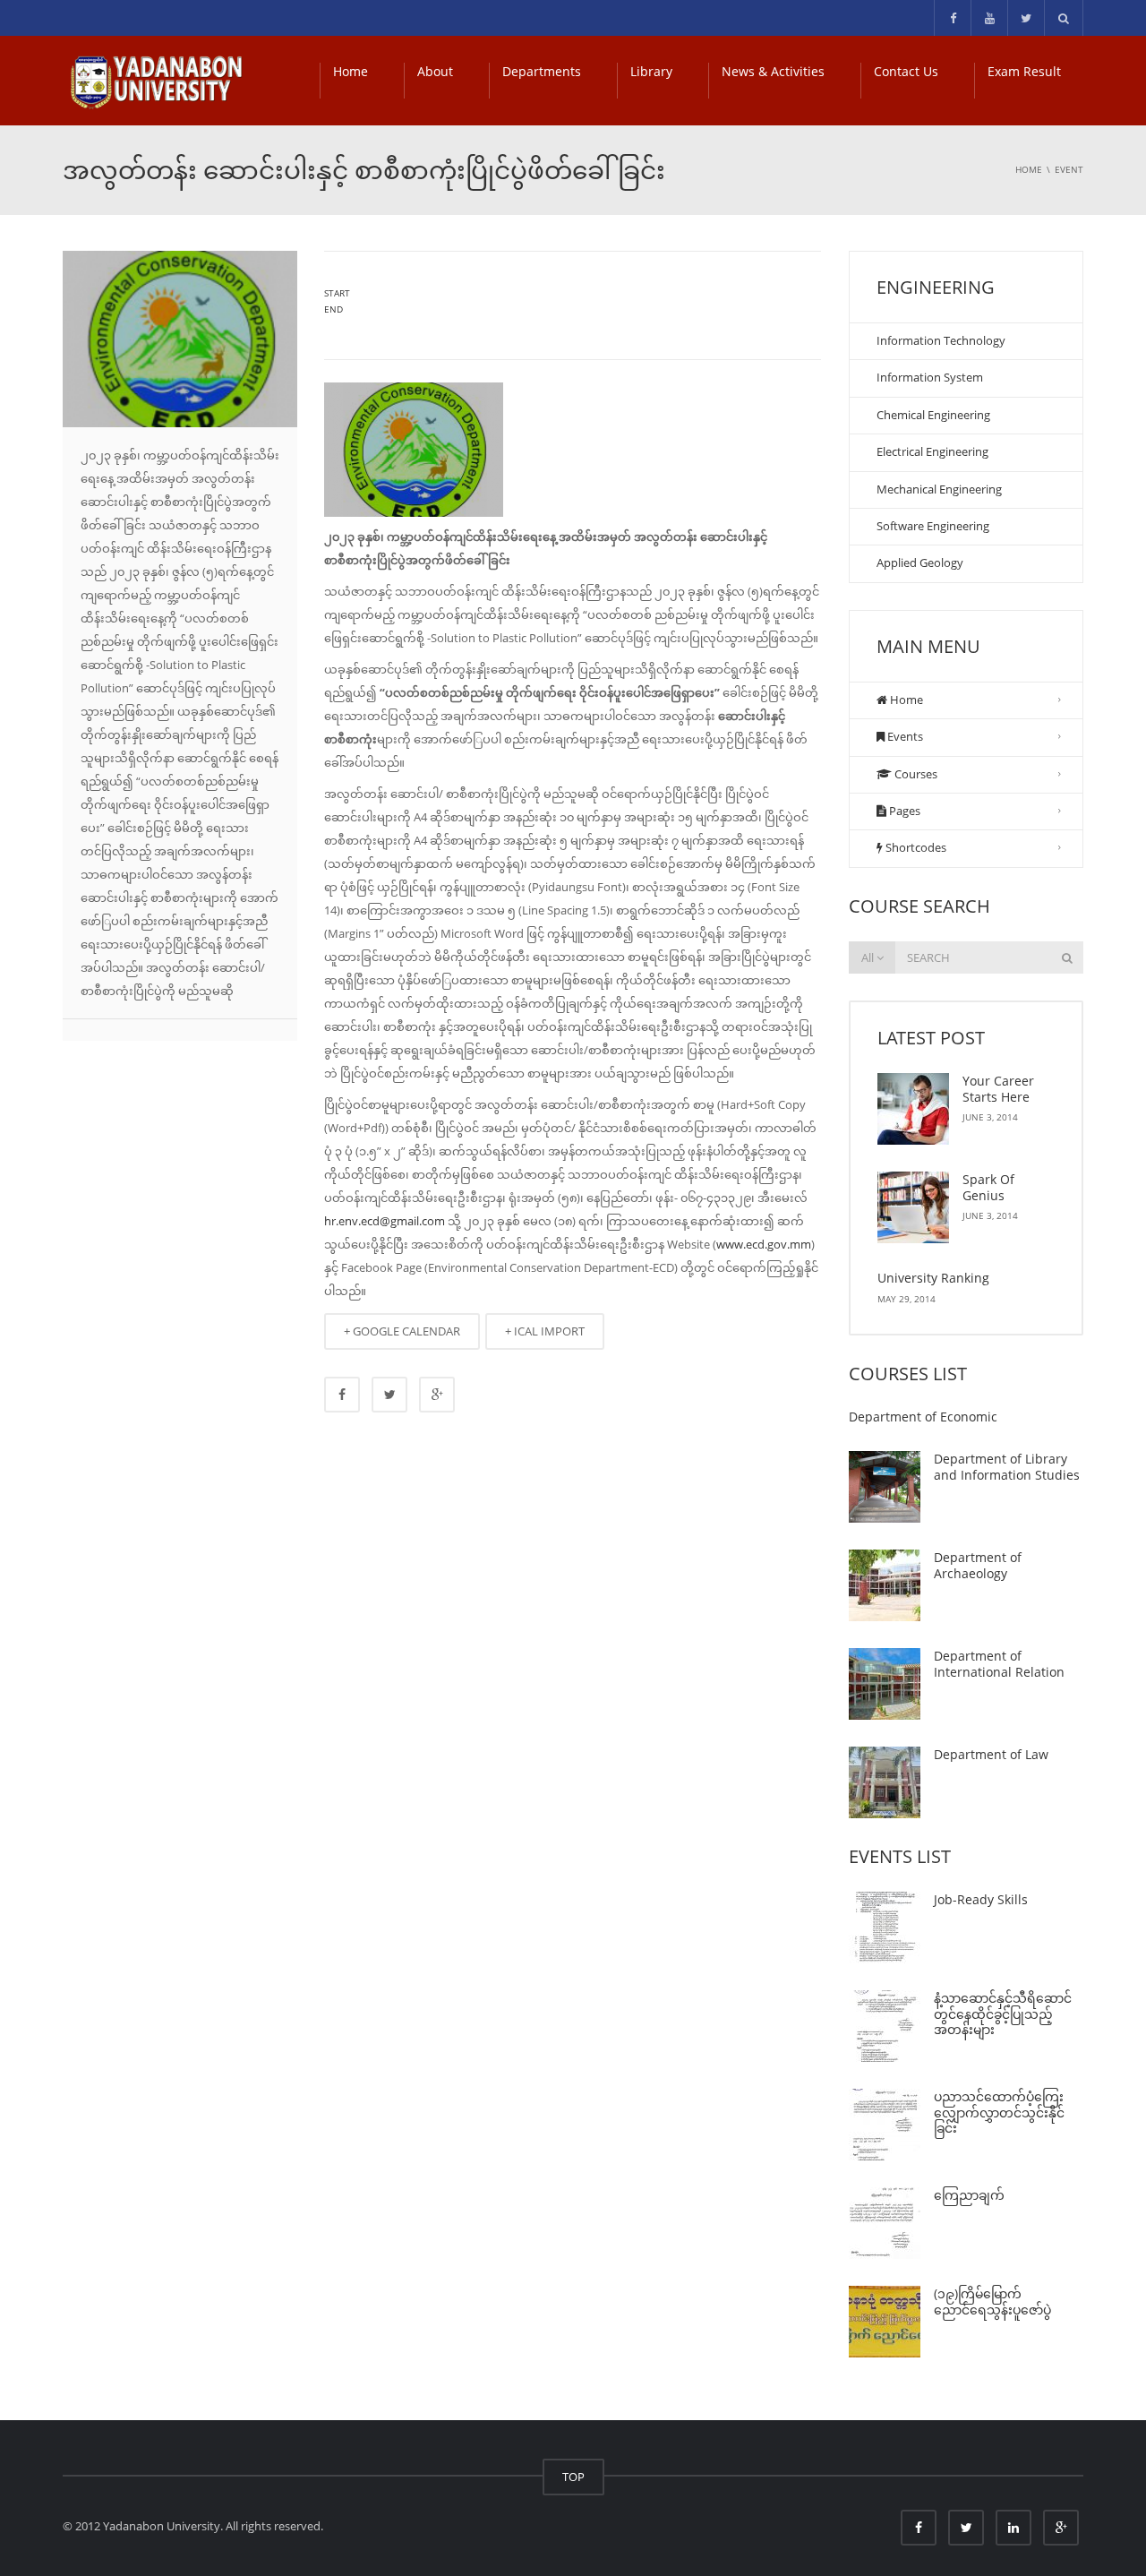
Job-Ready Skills (981, 1899)
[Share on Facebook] (342, 1395)
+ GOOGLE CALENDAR (402, 1331)
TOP (573, 2477)
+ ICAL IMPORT (545, 1331)
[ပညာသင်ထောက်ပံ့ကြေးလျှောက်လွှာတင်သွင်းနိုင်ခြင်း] (885, 2125)
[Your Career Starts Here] (913, 1109)
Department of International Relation (999, 1664)
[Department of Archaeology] (885, 1585)
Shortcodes (915, 847)
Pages (903, 811)
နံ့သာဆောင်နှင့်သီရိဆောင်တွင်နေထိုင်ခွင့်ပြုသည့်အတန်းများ (1003, 2014)
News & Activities (773, 71)
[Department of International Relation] (885, 1684)
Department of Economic (923, 1417)
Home (351, 71)
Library (651, 71)
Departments (542, 71)
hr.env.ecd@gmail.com (385, 1221)
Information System (930, 377)
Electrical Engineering (932, 451)
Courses (915, 774)
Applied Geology (920, 562)
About (435, 71)
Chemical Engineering (933, 415)
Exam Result (1024, 71)
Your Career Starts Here (998, 1089)
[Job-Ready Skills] (885, 1928)
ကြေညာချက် (969, 2195)
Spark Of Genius (988, 1187)
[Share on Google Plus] (437, 1395)
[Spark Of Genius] (913, 1207)
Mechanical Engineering (939, 489)
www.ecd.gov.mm (764, 1244)
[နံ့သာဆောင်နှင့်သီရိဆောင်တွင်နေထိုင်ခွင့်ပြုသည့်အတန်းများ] (885, 2026)
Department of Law (991, 1754)
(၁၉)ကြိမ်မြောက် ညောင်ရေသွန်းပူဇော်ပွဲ (992, 2301)
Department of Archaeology (978, 1565)
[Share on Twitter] (389, 1395)
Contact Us (906, 71)
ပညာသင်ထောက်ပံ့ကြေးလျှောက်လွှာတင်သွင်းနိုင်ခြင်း (999, 2112)
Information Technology (941, 340)
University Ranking (933, 1278)
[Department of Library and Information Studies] (885, 1487)
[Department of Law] (885, 1782)
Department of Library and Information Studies (1007, 1467)
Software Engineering (933, 526)
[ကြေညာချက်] (885, 2223)
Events (904, 736)
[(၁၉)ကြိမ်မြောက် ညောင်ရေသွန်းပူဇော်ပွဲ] (885, 2322)
